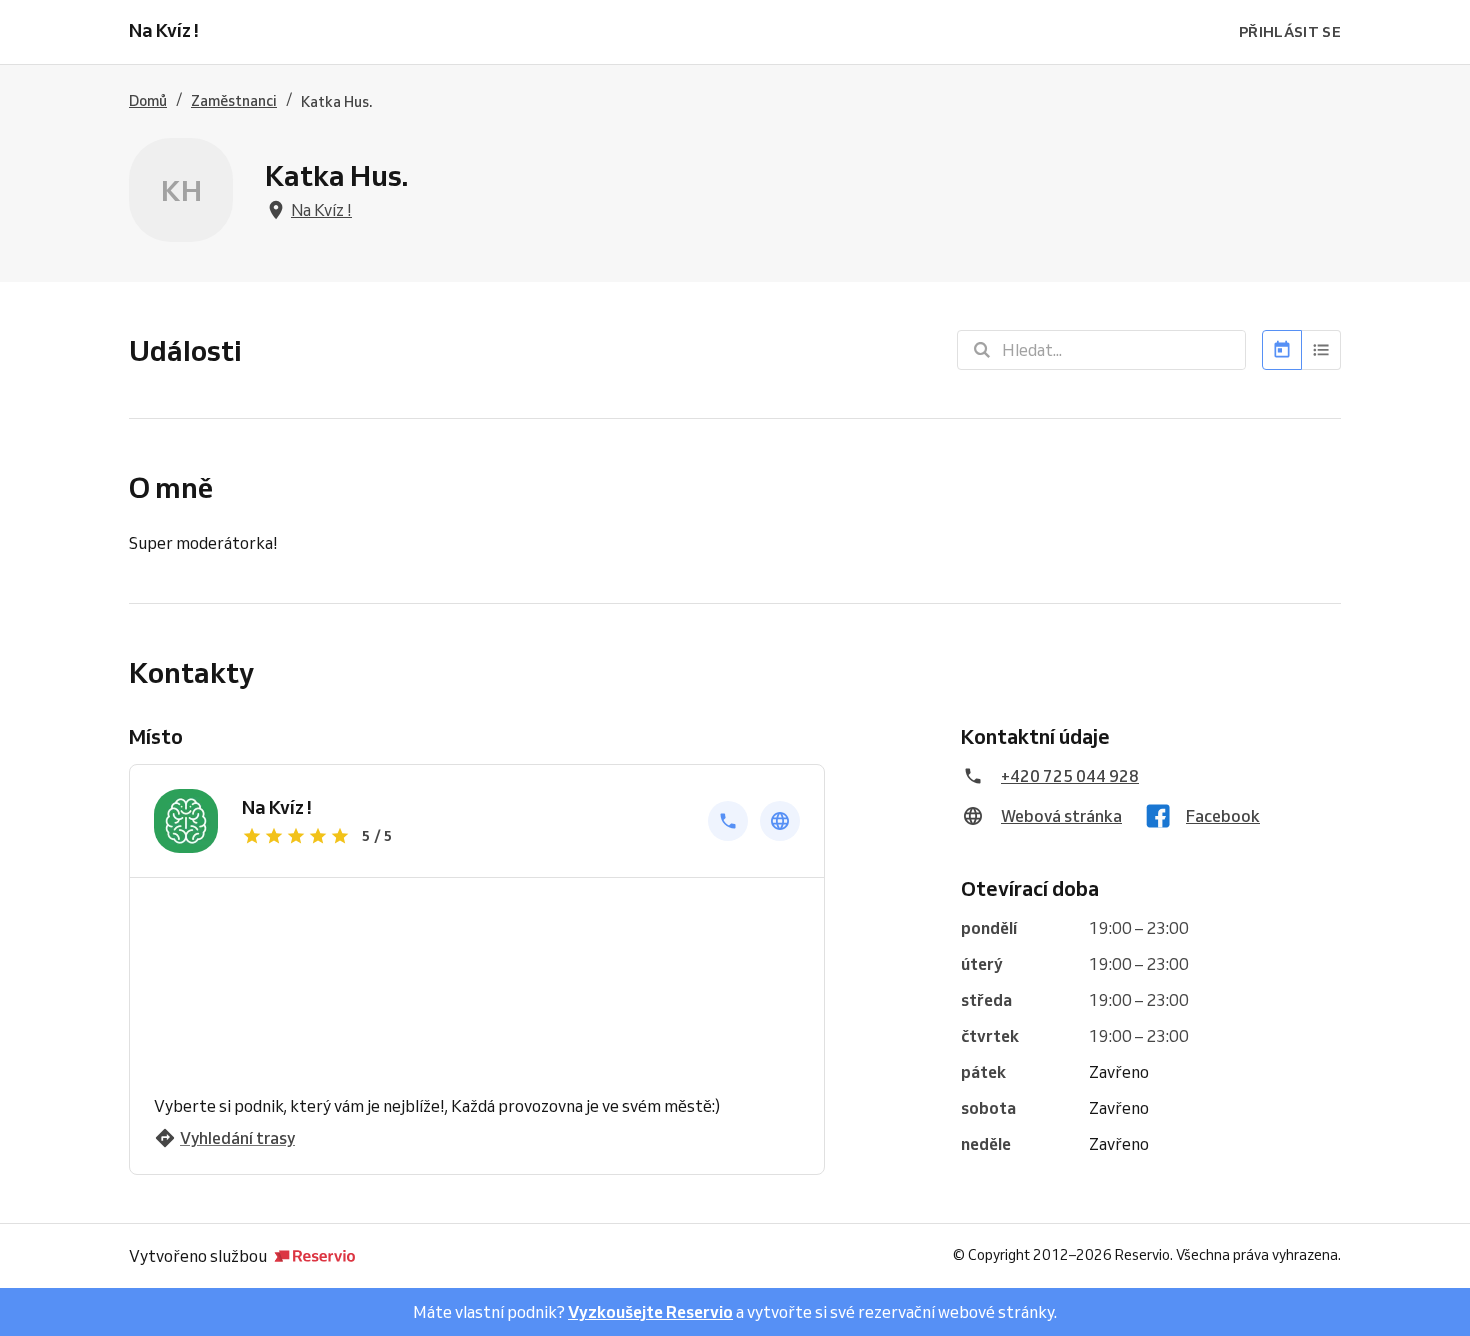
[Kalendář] (1282, 350)
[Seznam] (1321, 350)
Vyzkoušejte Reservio (650, 1312)
